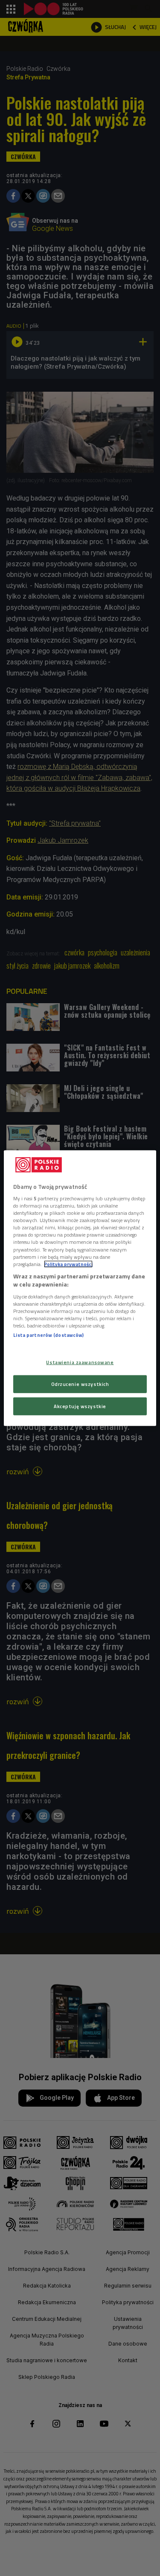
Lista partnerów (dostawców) (48, 1335)
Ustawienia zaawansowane (80, 1362)
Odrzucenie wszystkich (80, 1384)
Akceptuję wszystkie (80, 1406)
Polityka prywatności (68, 1264)
